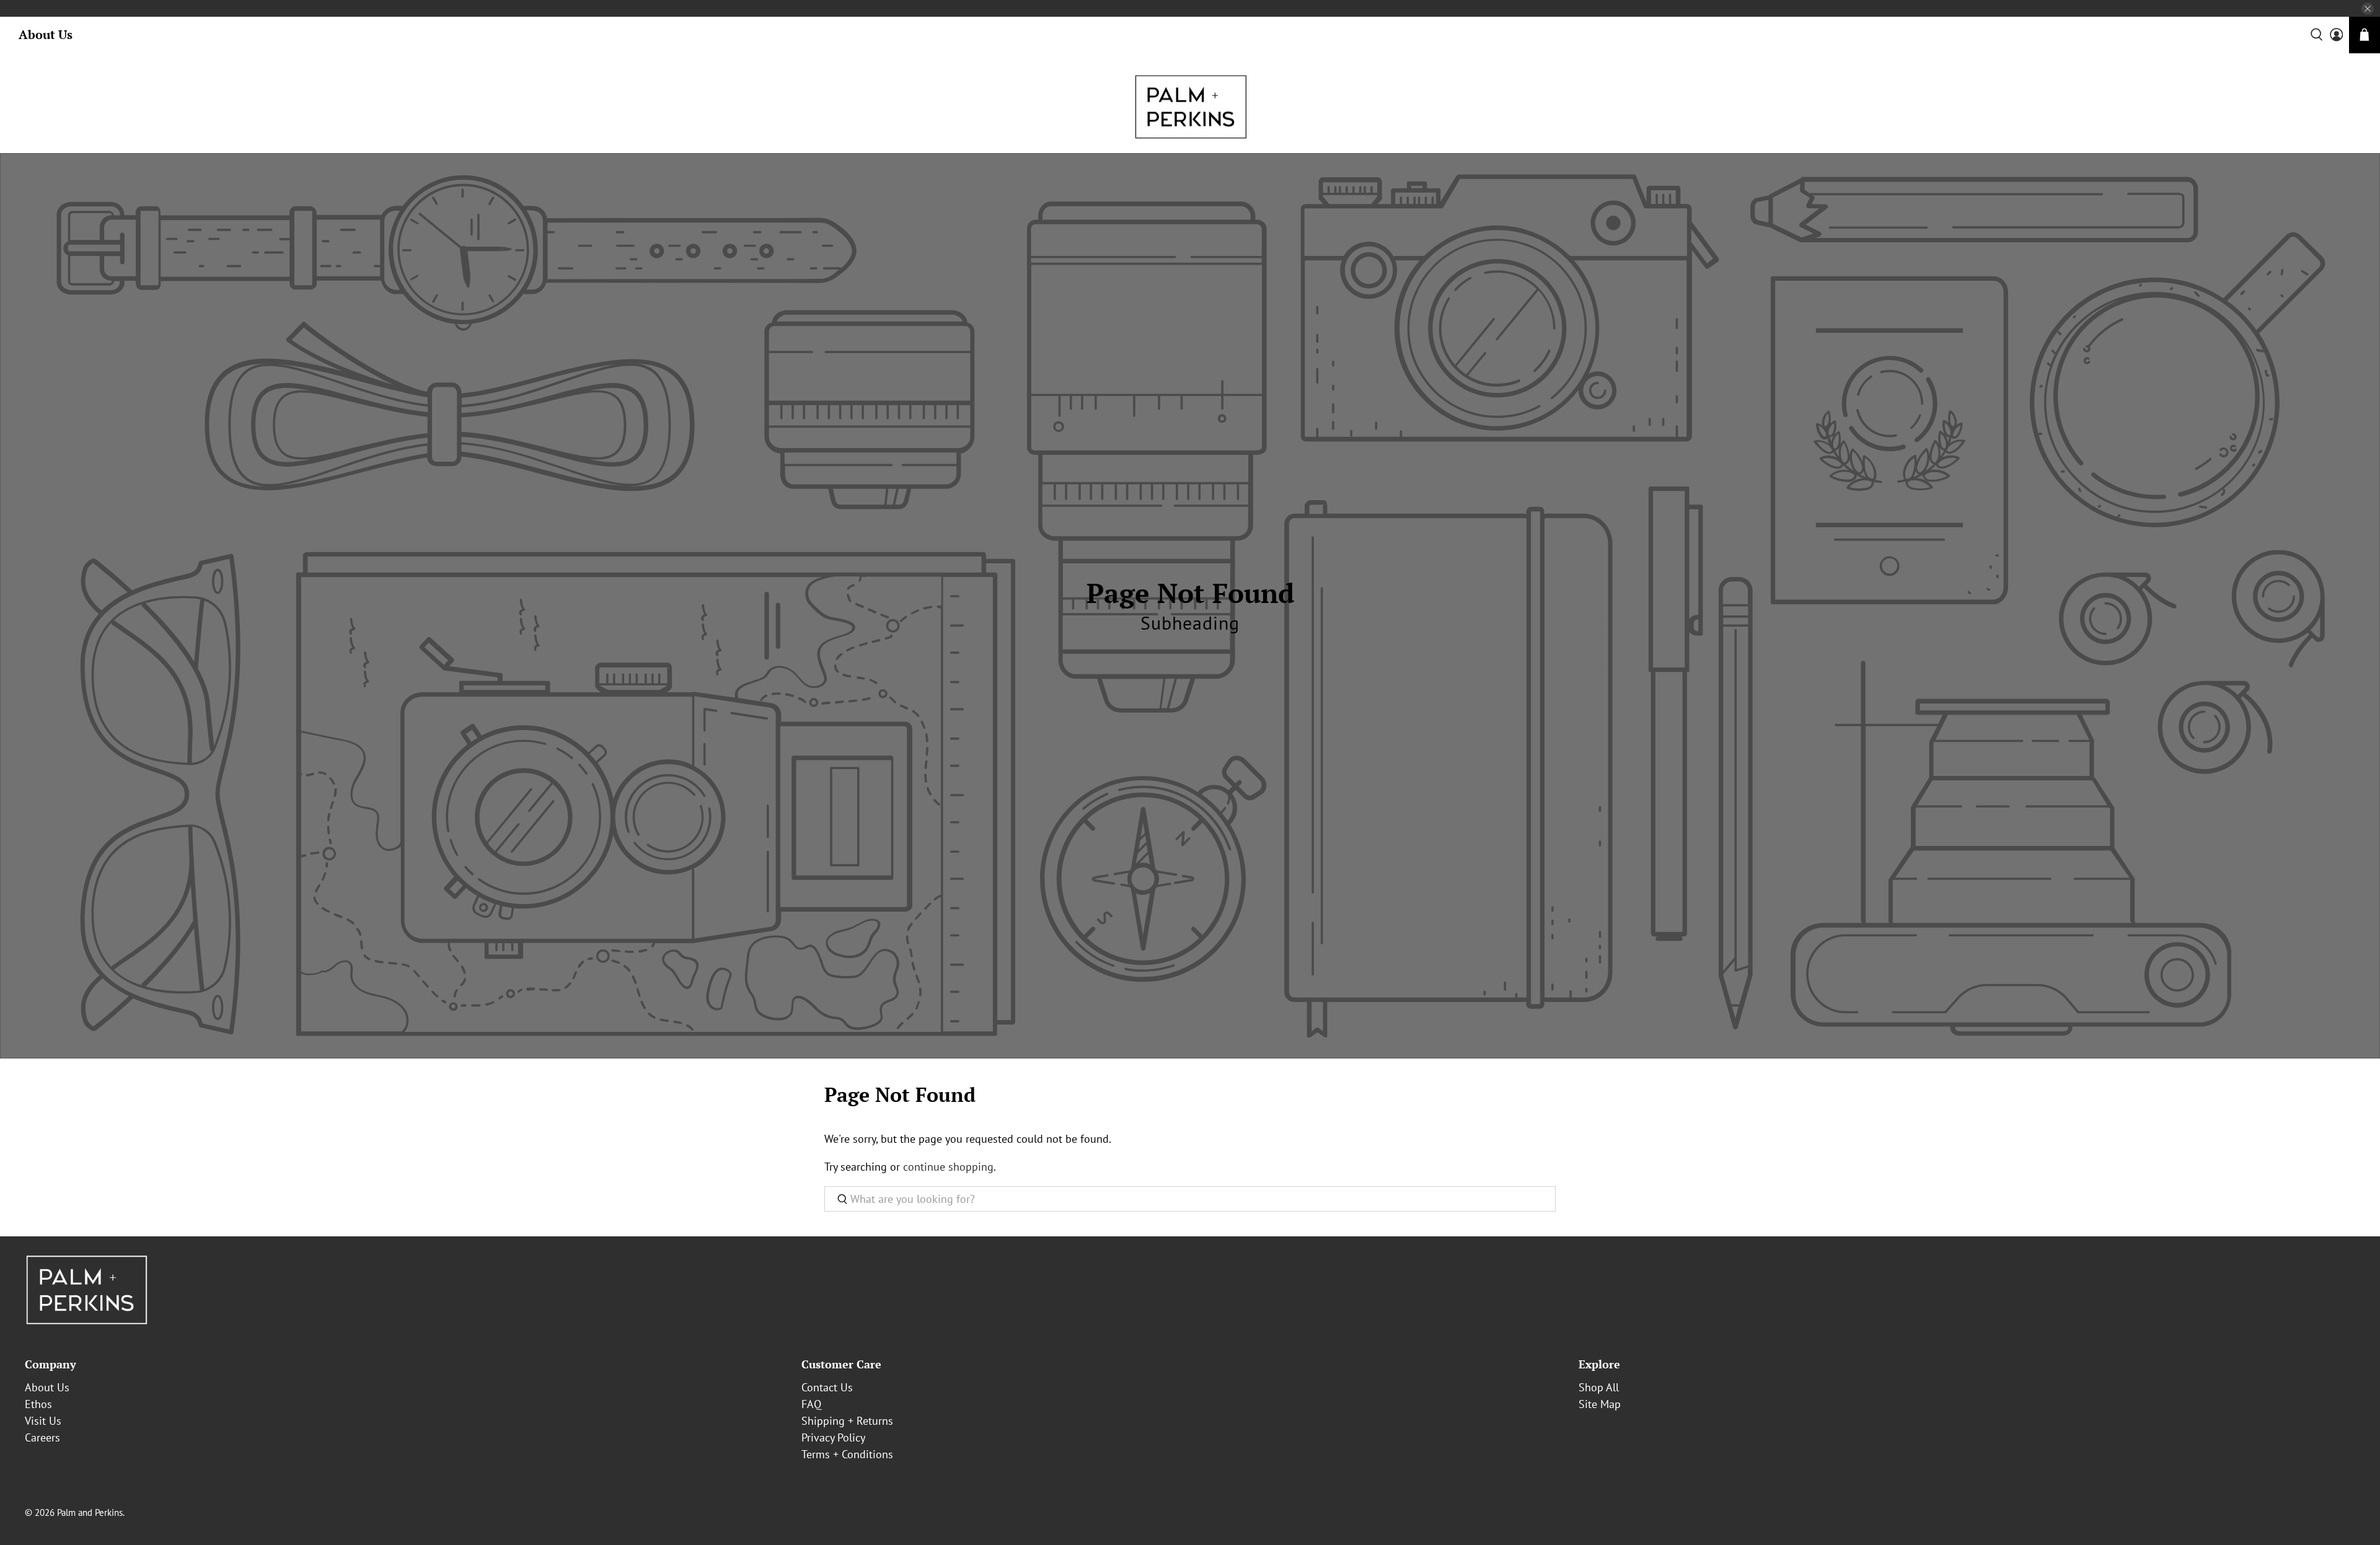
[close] (2368, 9)
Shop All (1599, 1387)
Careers (42, 1437)
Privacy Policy (833, 1437)
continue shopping (948, 1167)
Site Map (1600, 1404)
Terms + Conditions (847, 1454)
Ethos (38, 1404)
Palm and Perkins (90, 1512)
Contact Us (827, 1387)
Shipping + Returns (847, 1421)
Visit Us (43, 1421)
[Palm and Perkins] (1190, 107)
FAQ (811, 1404)
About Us (46, 34)
